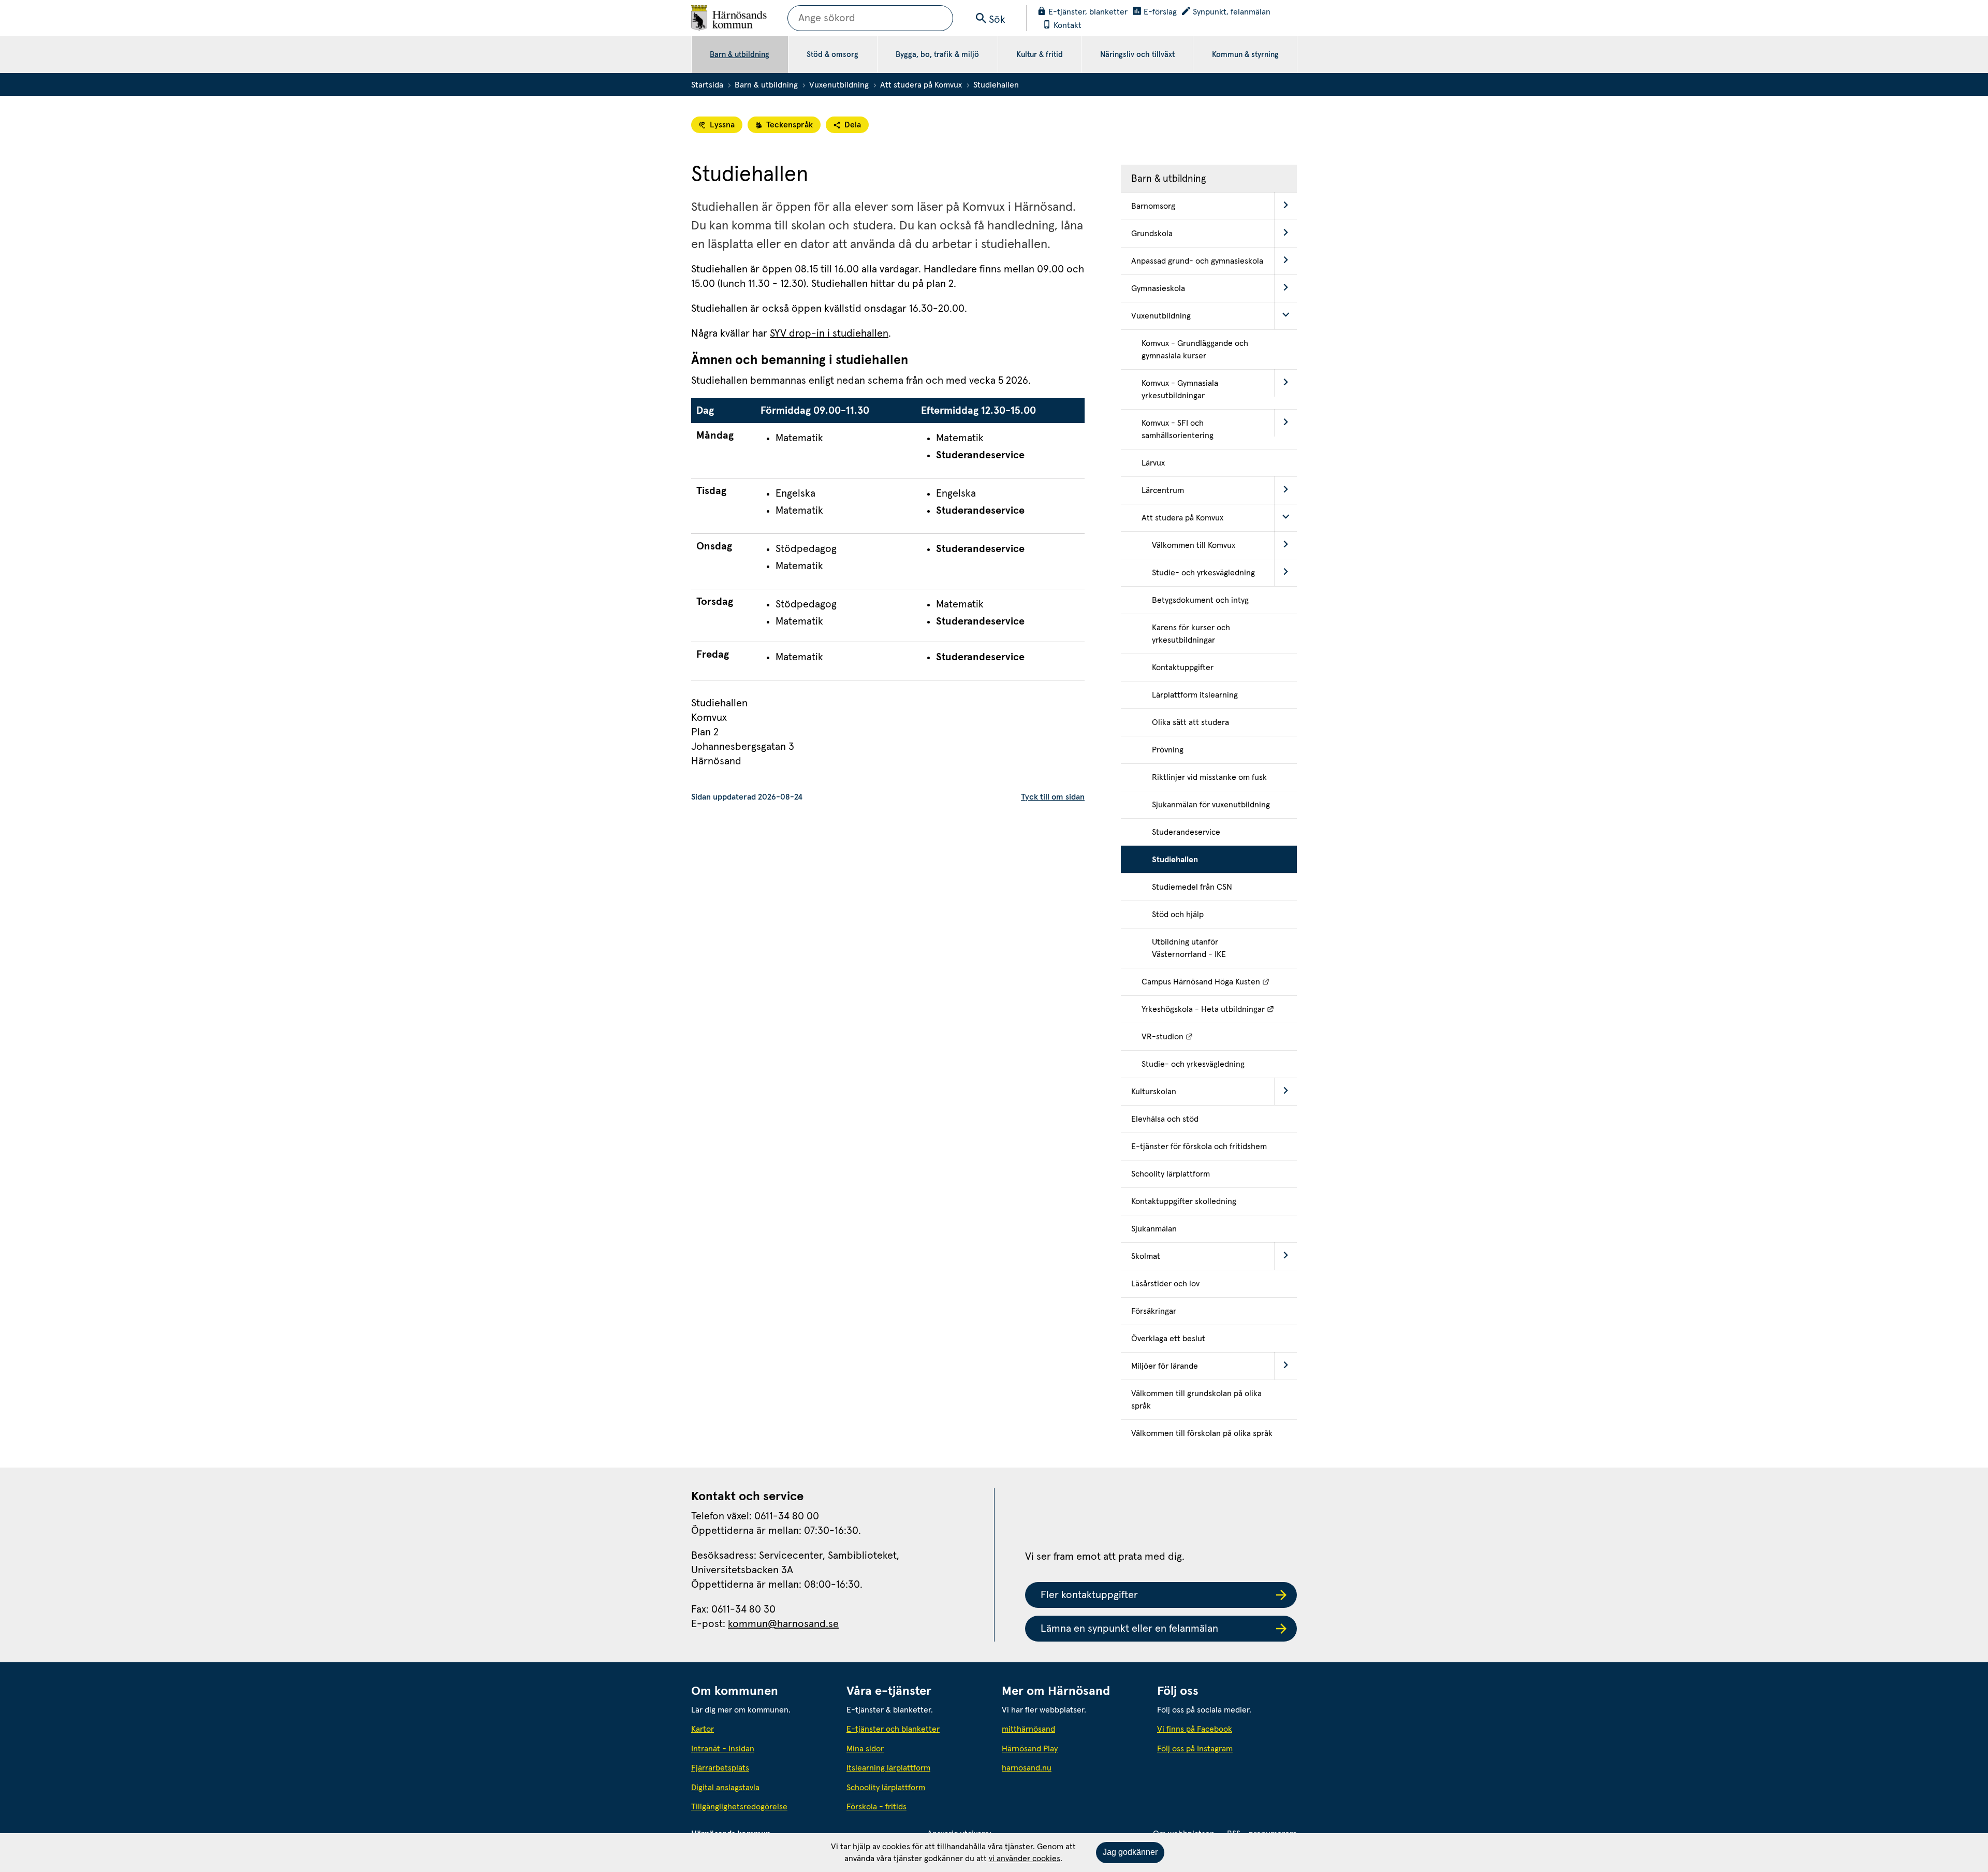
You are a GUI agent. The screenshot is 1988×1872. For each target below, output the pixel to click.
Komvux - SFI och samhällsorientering (1178, 429)
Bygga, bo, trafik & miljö (937, 55)
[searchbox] (870, 18)
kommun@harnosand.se (783, 1624)
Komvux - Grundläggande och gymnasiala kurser (1195, 350)
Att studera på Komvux (921, 85)
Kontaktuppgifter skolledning (1184, 1201)
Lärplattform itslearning (1195, 695)
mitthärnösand (1072, 1729)
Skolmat (1146, 1256)
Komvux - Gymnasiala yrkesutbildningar (1180, 389)
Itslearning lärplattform (888, 1768)
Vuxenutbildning (839, 85)
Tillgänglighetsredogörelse (739, 1807)
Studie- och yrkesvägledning (1203, 573)
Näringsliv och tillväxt (1137, 55)
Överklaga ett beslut (1168, 1339)
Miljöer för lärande (1165, 1366)
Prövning (1168, 750)
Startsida (707, 85)
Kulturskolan (1154, 1092)
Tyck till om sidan (1053, 797)
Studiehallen (1175, 860)
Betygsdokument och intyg (1200, 600)
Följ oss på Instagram (1195, 1749)
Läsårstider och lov (1165, 1284)
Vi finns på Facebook (1195, 1729)
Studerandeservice (1186, 832)
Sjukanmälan (1154, 1229)
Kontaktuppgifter (1183, 667)
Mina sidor (865, 1749)
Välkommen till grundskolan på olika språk (1196, 1400)
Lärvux (1153, 463)
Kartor (703, 1729)
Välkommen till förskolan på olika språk (1202, 1433)
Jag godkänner (1130, 1852)
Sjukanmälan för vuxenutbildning (1211, 805)
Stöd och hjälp (1178, 915)
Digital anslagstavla (725, 1788)
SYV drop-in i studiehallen (829, 333)
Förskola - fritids (876, 1807)
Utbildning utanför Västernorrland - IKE (1189, 948)
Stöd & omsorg (832, 55)
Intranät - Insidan (723, 1749)
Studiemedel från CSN (1192, 887)
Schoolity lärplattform (1171, 1174)
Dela (853, 125)
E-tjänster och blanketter (893, 1729)
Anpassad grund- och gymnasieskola (1197, 261)
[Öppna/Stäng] (1285, 206)
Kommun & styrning (1245, 55)
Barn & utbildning (740, 55)
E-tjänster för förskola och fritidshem (1199, 1147)
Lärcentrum (1163, 490)
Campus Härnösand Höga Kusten (1219, 982)
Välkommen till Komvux (1194, 545)
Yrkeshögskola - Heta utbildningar (1219, 1009)
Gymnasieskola (1158, 288)
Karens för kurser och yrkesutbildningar (1191, 634)
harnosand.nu (1072, 1768)
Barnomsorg (1153, 206)
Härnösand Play (1030, 1749)
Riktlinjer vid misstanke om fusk (1209, 777)
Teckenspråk (790, 125)
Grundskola (1152, 234)
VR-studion (1214, 1036)
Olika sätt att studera (1190, 722)
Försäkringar (1154, 1311)
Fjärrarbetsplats (720, 1768)
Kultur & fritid (1040, 55)
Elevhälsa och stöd (1165, 1119)
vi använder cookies (1025, 1859)
